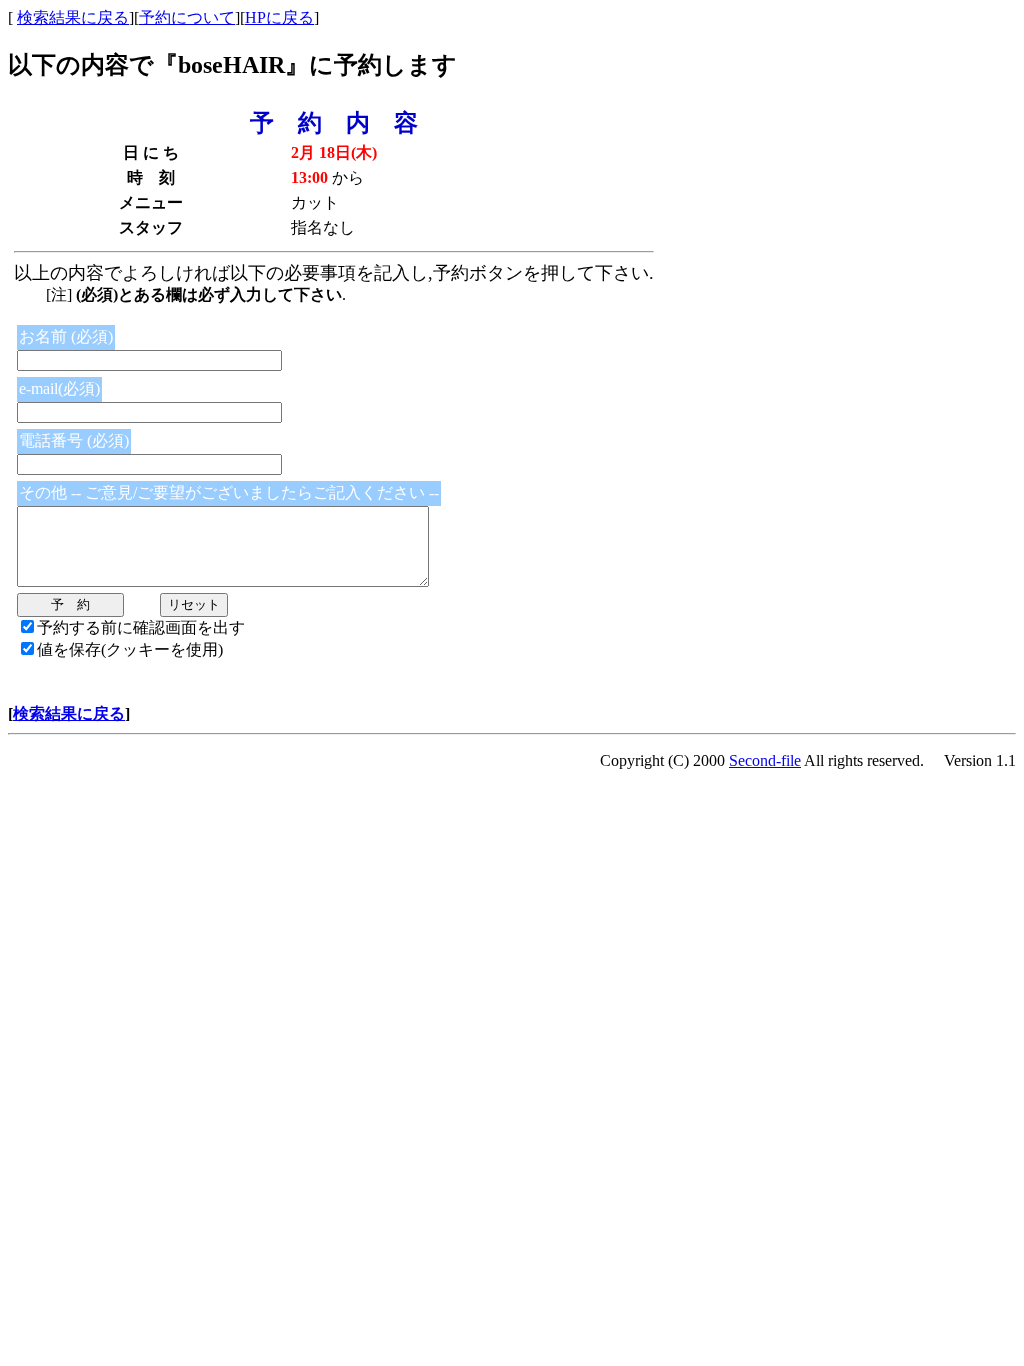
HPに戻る (279, 17)
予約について (187, 17)
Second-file (765, 760)
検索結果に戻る (73, 17)
